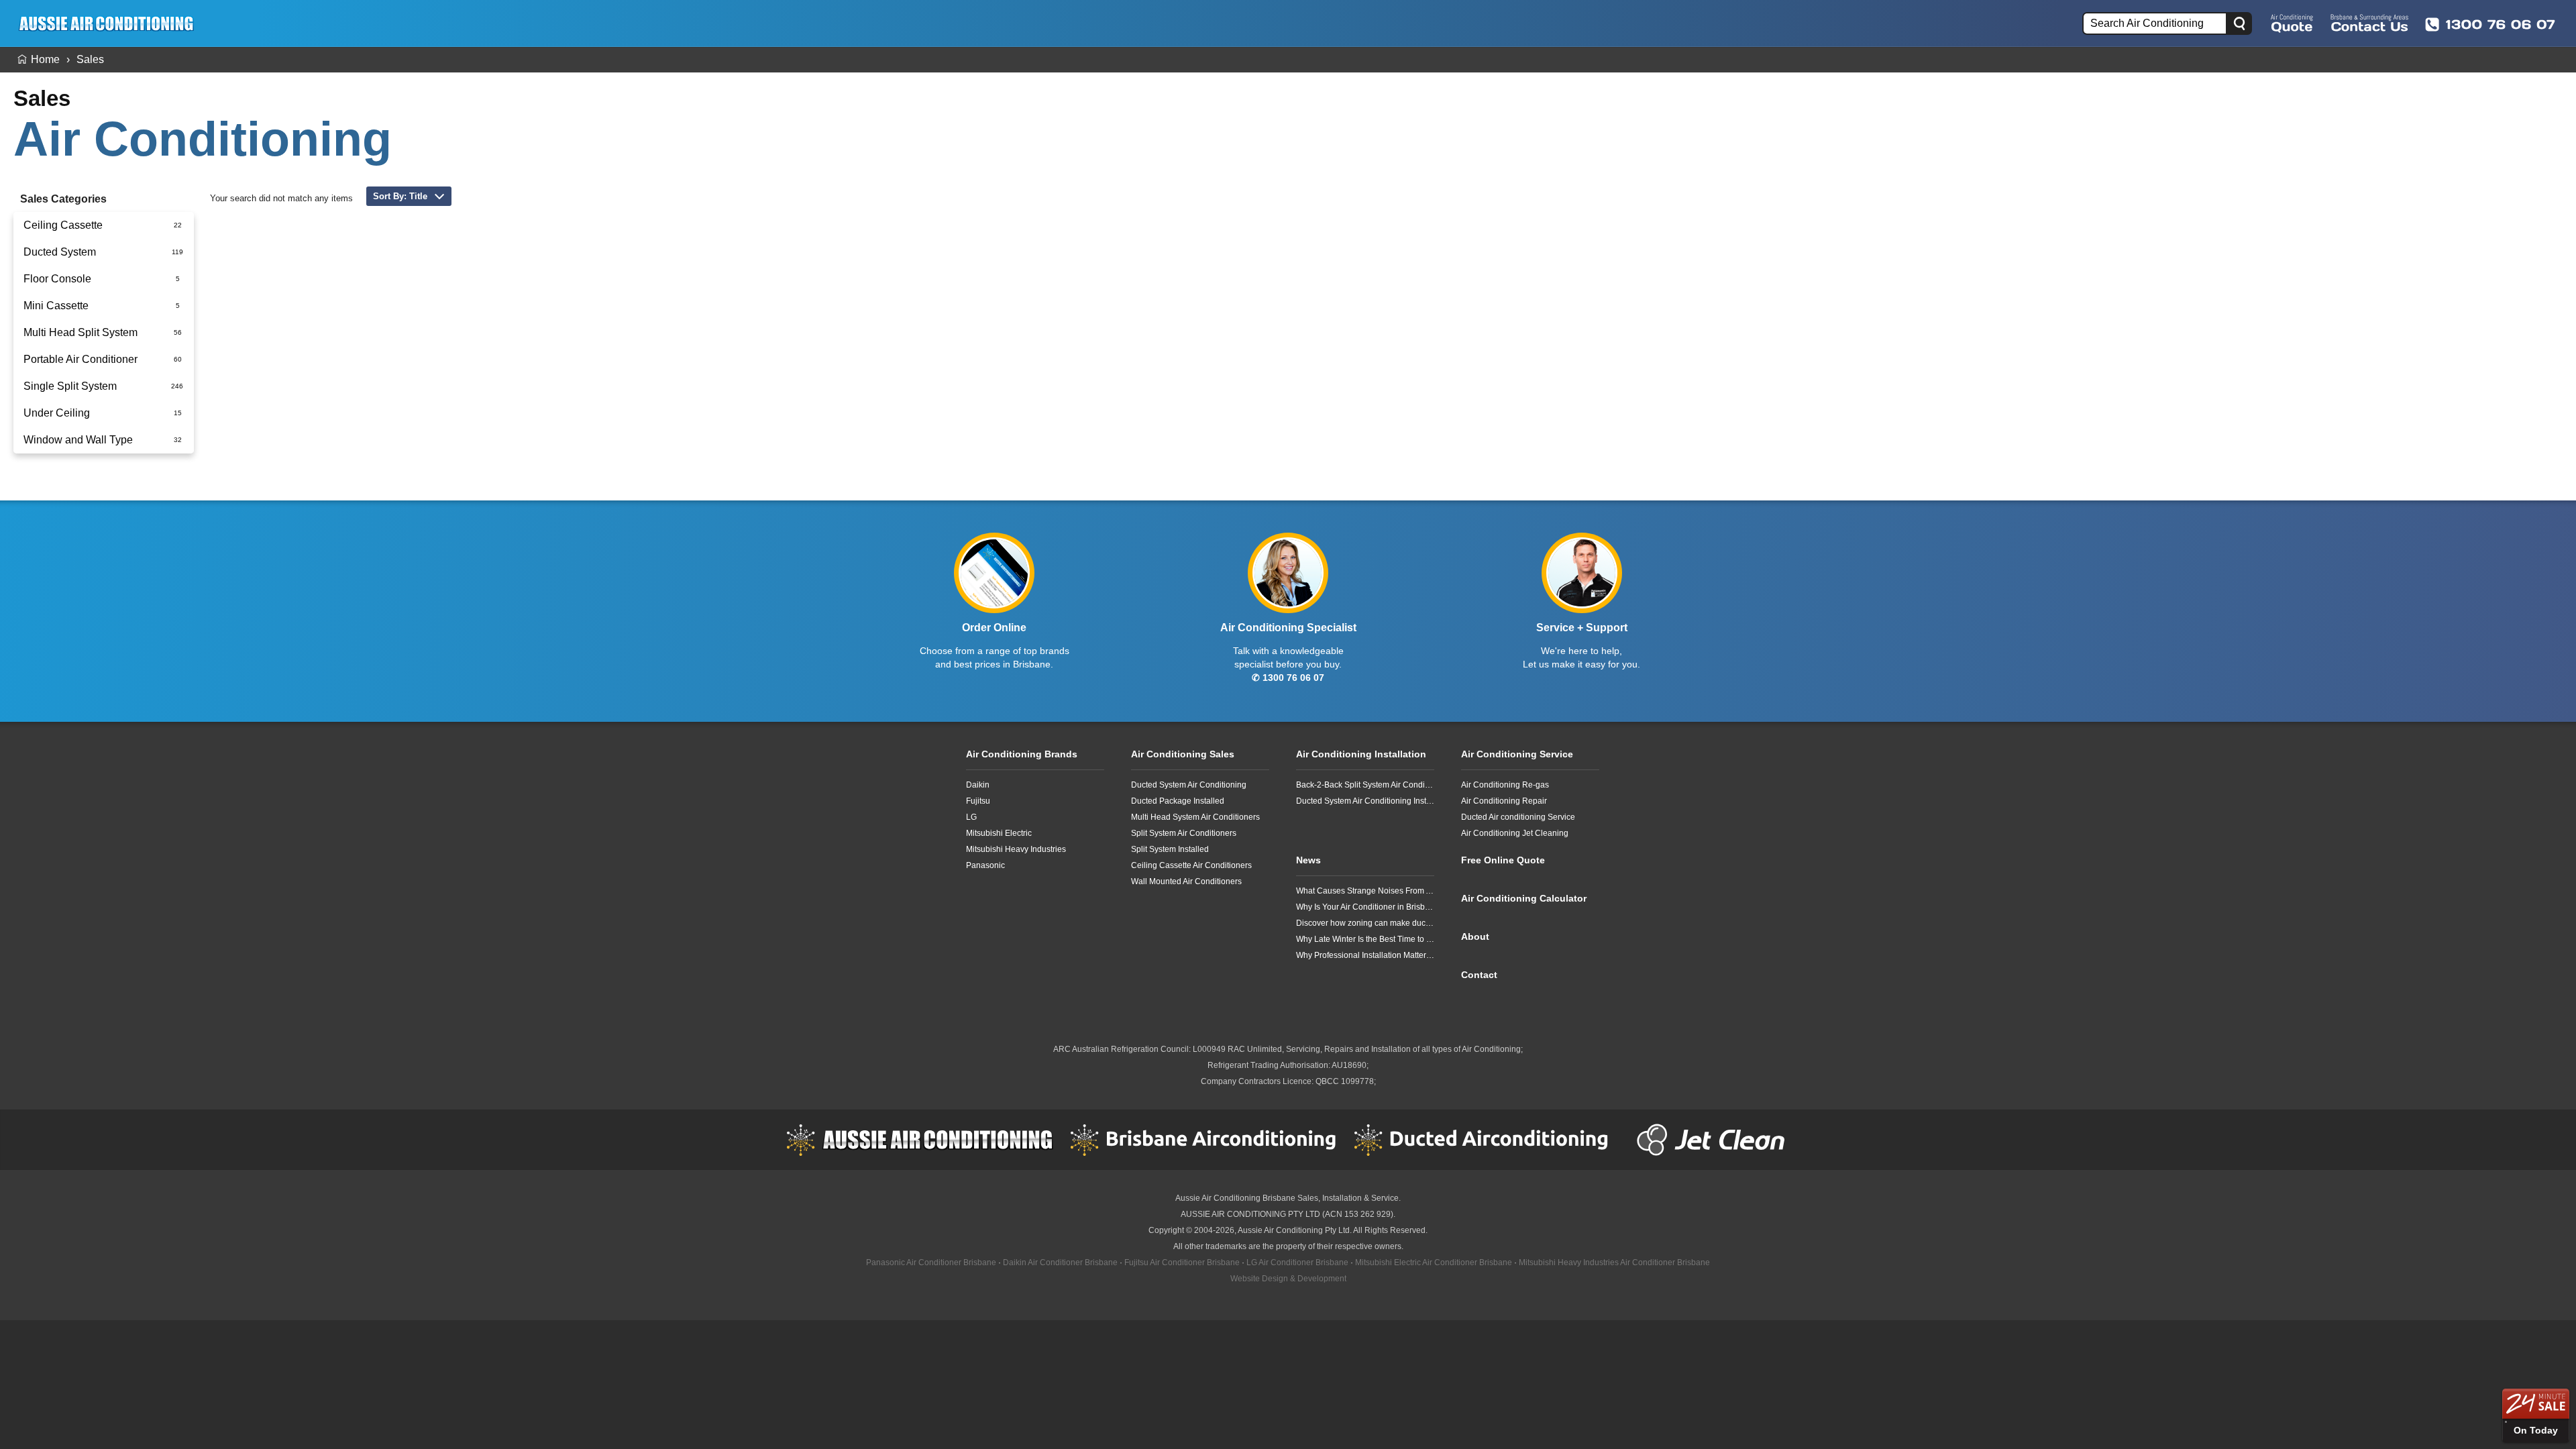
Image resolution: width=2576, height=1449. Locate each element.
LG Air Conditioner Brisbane (1297, 1263)
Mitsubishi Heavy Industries (1016, 849)
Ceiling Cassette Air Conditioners (1191, 865)
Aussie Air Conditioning (920, 1140)
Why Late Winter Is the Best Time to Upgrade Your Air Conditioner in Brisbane (1365, 939)
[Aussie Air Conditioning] (111, 23)
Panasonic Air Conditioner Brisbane (931, 1263)
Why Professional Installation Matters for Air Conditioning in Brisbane (1365, 955)
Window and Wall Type (78, 440)
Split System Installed (1170, 849)
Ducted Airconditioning (1487, 1140)
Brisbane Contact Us (2369, 23)
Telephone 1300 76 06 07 (2490, 24)
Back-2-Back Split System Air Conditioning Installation (1365, 785)
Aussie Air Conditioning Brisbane (1235, 1198)
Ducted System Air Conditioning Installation (1365, 801)
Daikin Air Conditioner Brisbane (1060, 1263)
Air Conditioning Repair (1504, 801)
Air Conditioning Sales (1183, 754)
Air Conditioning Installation (1361, 754)
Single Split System (70, 386)
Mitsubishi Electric (999, 833)
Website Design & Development (1288, 1279)
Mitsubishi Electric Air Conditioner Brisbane (1434, 1263)
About (1475, 936)
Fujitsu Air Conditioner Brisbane (1182, 1263)
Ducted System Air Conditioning (1189, 785)
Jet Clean (1714, 1140)
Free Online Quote (2292, 23)
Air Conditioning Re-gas (1505, 785)
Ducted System (60, 252)
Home (45, 59)
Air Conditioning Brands (1022, 754)
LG (971, 817)
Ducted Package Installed (1178, 801)
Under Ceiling (57, 413)
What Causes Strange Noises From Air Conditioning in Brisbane (1365, 891)
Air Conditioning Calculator (1524, 898)
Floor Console (57, 279)
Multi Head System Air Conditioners (1195, 817)
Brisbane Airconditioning (1203, 1140)
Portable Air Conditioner (80, 359)
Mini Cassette (56, 306)
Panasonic (985, 865)
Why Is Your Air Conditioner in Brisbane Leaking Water (1365, 907)
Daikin (978, 785)
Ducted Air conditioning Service (1518, 817)
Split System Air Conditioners (1184, 833)
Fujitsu (978, 801)
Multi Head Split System (80, 332)
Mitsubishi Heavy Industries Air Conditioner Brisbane (1614, 1263)
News (1308, 860)
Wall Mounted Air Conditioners (1186, 881)
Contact (1479, 975)
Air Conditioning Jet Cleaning (1515, 833)
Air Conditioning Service (1517, 754)
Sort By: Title (400, 196)
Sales (90, 59)
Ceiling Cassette (63, 225)
